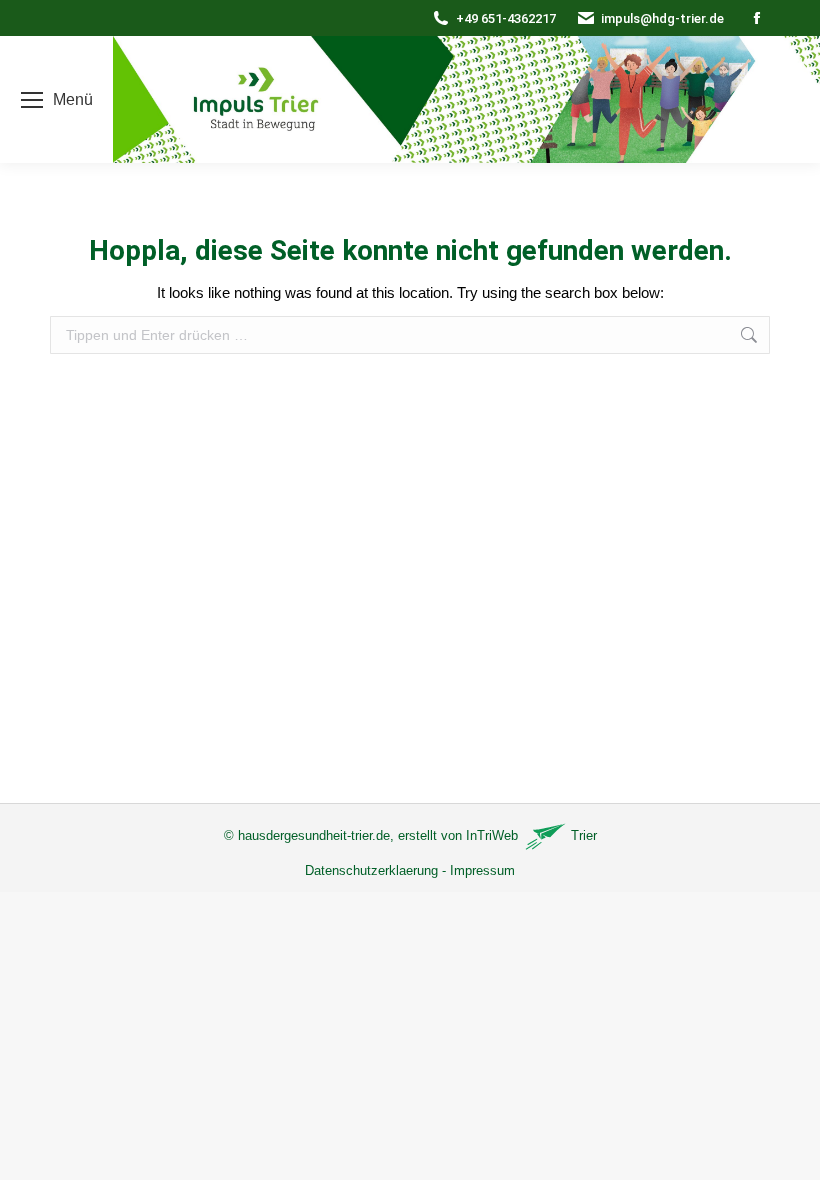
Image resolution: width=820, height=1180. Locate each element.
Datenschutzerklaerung (371, 870)
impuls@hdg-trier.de (662, 18)
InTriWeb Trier (531, 835)
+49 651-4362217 (506, 18)
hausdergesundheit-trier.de (314, 835)
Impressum (482, 870)
